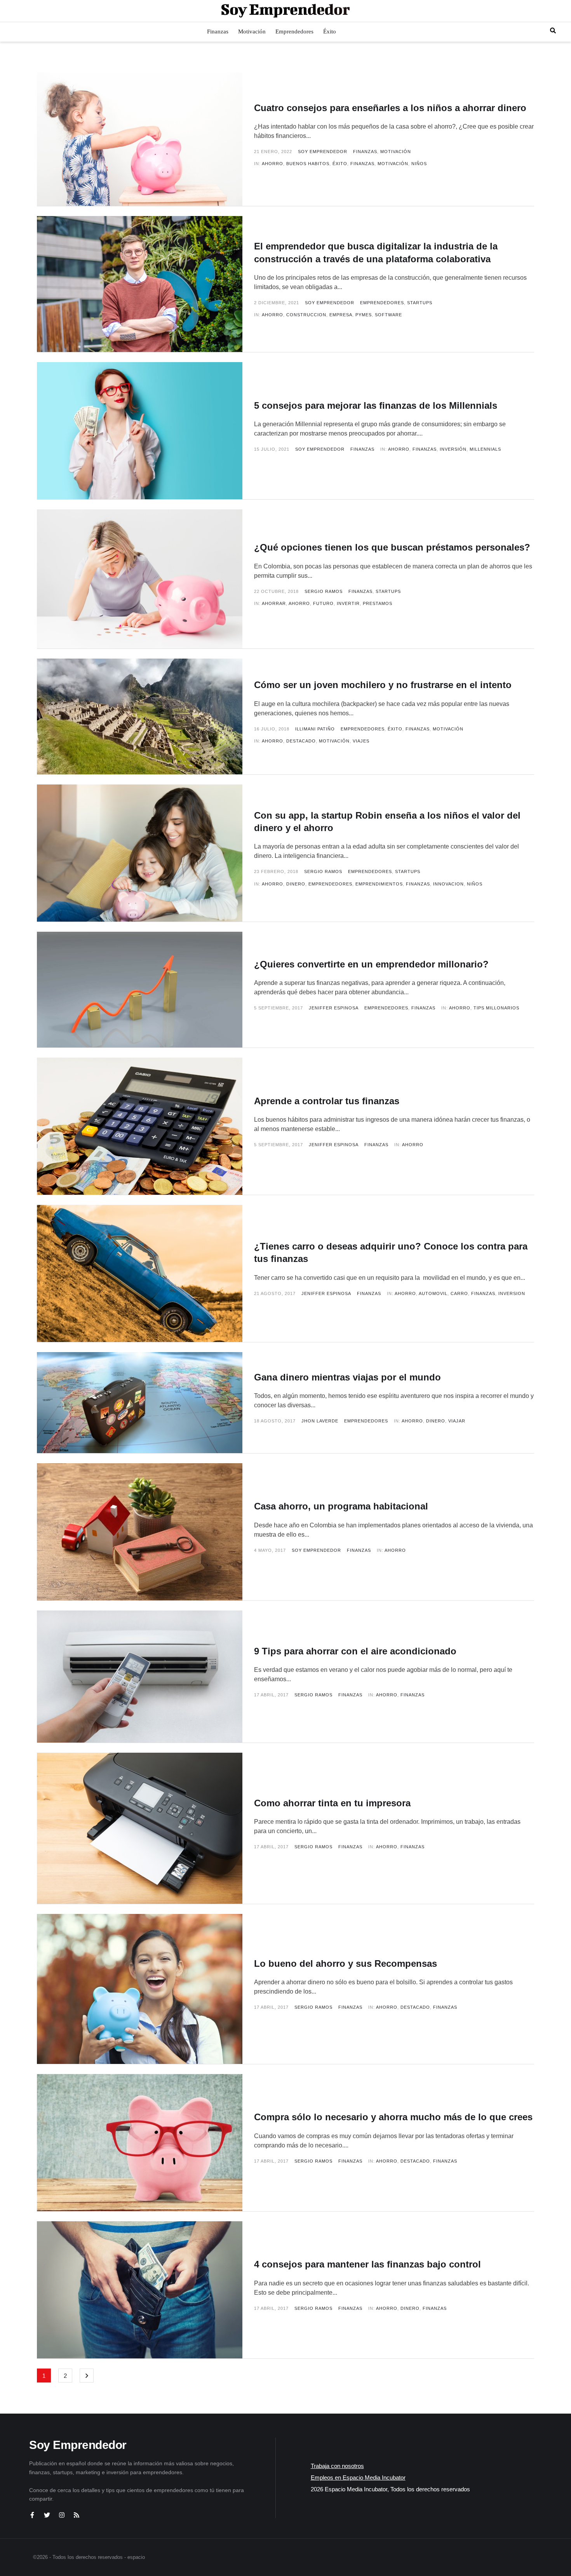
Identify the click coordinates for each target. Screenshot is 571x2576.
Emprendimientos (379, 884)
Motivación (396, 152)
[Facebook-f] (32, 2515)
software (388, 315)
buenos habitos (308, 164)
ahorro (272, 164)
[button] (553, 31)
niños (419, 164)
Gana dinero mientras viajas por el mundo (347, 1377)
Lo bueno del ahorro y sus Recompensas (346, 1963)
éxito (340, 164)
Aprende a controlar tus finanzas (327, 1101)
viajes (361, 741)
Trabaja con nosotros (337, 2466)
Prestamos (378, 603)
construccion (306, 315)
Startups (420, 303)
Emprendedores (382, 303)
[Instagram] (62, 2515)
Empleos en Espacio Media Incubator (358, 2478)
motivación (393, 164)
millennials (485, 449)
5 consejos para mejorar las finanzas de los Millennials (376, 405)
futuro (323, 603)
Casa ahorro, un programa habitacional (341, 1506)
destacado (301, 741)
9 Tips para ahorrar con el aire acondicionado (355, 1651)
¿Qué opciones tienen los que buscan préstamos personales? (392, 547)
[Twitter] (47, 2515)
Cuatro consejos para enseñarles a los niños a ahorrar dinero (390, 108)
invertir (348, 603)
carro (459, 1293)
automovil (433, 1293)
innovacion (448, 884)
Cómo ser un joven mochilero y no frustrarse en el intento (383, 685)
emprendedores (330, 884)
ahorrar (274, 603)
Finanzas (365, 152)
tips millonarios (496, 1008)
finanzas (362, 164)
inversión (453, 449)
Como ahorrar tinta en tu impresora (332, 1803)
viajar (457, 1421)
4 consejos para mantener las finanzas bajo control (367, 2264)
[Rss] (77, 2515)
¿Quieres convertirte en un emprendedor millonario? (371, 964)
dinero (296, 884)
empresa (341, 315)
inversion (512, 1293)
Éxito (395, 729)
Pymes (364, 315)
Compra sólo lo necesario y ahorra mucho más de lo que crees (393, 2117)
